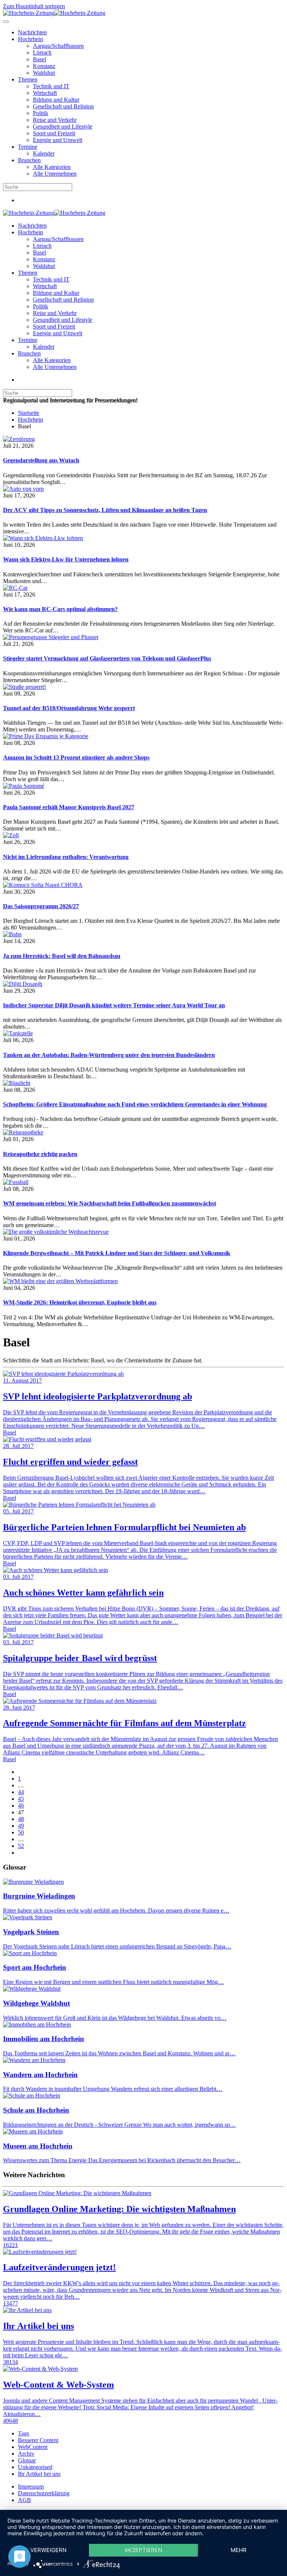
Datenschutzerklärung (44, 2493)
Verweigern (48, 2550)
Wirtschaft (45, 93)
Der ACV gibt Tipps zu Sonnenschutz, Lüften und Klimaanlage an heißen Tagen (105, 510)
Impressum (31, 2486)
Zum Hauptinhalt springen (34, 6)
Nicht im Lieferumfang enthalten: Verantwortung (66, 857)
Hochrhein (30, 39)
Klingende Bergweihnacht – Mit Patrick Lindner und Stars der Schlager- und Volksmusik (117, 1253)
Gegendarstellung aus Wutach (41, 460)
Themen (28, 79)
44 (21, 1792)
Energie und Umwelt (58, 140)
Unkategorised (35, 2467)
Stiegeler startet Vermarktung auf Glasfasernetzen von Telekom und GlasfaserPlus (107, 658)
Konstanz (44, 66)
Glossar (27, 2460)
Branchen (29, 160)
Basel (39, 59)
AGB (24, 2500)
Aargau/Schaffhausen (58, 46)
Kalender (44, 153)
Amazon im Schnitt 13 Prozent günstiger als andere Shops (76, 757)
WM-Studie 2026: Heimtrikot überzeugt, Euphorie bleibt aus (80, 1302)
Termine (28, 147)
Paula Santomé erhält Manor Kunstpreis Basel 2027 (69, 807)
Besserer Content (38, 2440)
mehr (239, 2550)
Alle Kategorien (52, 167)
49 (21, 1826)
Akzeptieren (143, 2550)
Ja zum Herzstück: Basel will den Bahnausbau (62, 956)
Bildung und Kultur (56, 100)
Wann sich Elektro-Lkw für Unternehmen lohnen (66, 559)
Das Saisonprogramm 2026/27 (41, 906)
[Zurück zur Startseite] (54, 13)
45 (21, 1799)
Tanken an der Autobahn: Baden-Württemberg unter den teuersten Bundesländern (109, 1055)
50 (21, 1832)
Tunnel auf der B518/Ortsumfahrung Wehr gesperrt (69, 708)
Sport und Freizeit (54, 133)
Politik (41, 113)
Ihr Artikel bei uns (39, 2474)
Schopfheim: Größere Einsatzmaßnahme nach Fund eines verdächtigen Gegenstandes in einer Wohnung (135, 1104)
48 (21, 1819)
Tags (24, 2433)
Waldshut (44, 73)
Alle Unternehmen (55, 174)
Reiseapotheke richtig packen (40, 1154)
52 (21, 1846)
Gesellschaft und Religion (63, 106)
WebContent (33, 2447)
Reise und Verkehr (55, 120)
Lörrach (42, 53)
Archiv (26, 2454)
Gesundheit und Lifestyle (63, 127)
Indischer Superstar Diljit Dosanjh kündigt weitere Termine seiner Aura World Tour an (114, 1005)
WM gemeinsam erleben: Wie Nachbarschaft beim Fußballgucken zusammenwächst (109, 1203)
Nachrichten (32, 32)
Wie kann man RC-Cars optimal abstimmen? (60, 609)
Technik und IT (51, 86)
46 (21, 1805)
